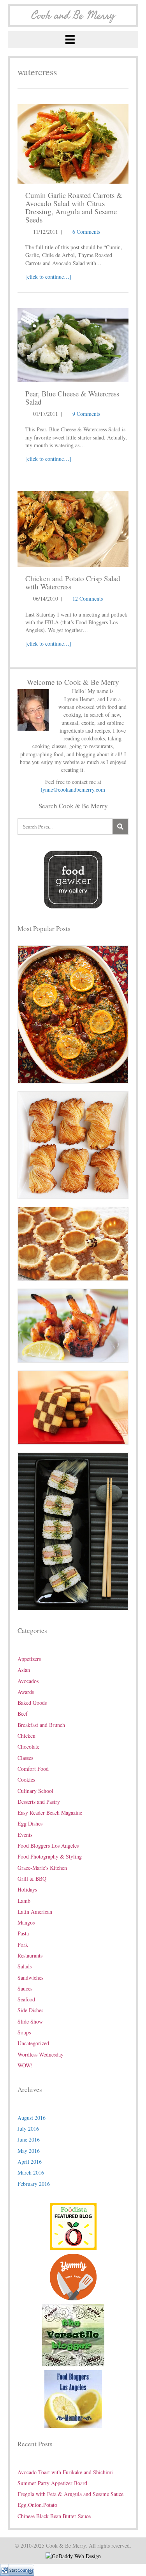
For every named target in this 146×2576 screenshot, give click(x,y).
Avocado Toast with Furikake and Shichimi (65, 2472)
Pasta (23, 1933)
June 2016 (29, 2139)
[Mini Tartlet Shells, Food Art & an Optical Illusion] (73, 1243)
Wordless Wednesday (40, 2054)
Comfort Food (33, 1769)
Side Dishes (30, 2010)
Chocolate (28, 1747)
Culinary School (35, 1791)
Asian (24, 1670)
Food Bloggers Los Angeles (48, 1846)
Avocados (28, 1681)
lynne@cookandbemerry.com (73, 789)
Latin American (35, 1912)
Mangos (26, 1922)
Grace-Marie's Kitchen (42, 1868)
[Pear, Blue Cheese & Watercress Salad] (73, 344)
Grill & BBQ (32, 1879)
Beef (23, 1714)
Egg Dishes (30, 1823)
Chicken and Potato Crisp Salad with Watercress (73, 582)
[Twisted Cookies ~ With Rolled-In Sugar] (73, 1144)
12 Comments (88, 598)
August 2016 (32, 2118)
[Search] (120, 827)
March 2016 (31, 2172)
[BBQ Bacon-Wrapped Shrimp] (73, 1325)
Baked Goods (32, 1703)
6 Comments (86, 232)
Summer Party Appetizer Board (52, 2483)
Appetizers (29, 1659)
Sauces (25, 1988)
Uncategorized (33, 2043)
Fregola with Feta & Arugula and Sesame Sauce (70, 2494)
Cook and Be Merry (73, 16)
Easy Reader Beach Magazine (50, 1813)
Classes (25, 1758)
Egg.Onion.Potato (37, 2505)
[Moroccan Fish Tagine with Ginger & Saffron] (73, 1014)
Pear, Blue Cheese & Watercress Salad (72, 398)
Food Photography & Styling (50, 1856)
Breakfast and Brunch (41, 1725)
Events (25, 1835)
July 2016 (28, 2129)
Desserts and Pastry (39, 1802)
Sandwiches (30, 1978)
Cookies (26, 1780)
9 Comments (86, 414)
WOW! (25, 2065)
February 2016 (34, 2184)
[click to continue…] (48, 277)
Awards (26, 1692)
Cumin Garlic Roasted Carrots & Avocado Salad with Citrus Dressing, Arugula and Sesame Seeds (74, 207)
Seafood (26, 1999)
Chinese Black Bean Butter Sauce (54, 2516)
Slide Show (30, 2021)
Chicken (26, 1736)
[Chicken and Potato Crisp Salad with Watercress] (73, 528)
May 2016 (29, 2151)
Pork (23, 1945)
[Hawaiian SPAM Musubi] (73, 1531)
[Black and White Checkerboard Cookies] (73, 1407)
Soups (24, 2032)
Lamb (24, 1901)
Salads (25, 1966)
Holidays (27, 1889)
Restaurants (30, 1955)
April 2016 (30, 2162)
